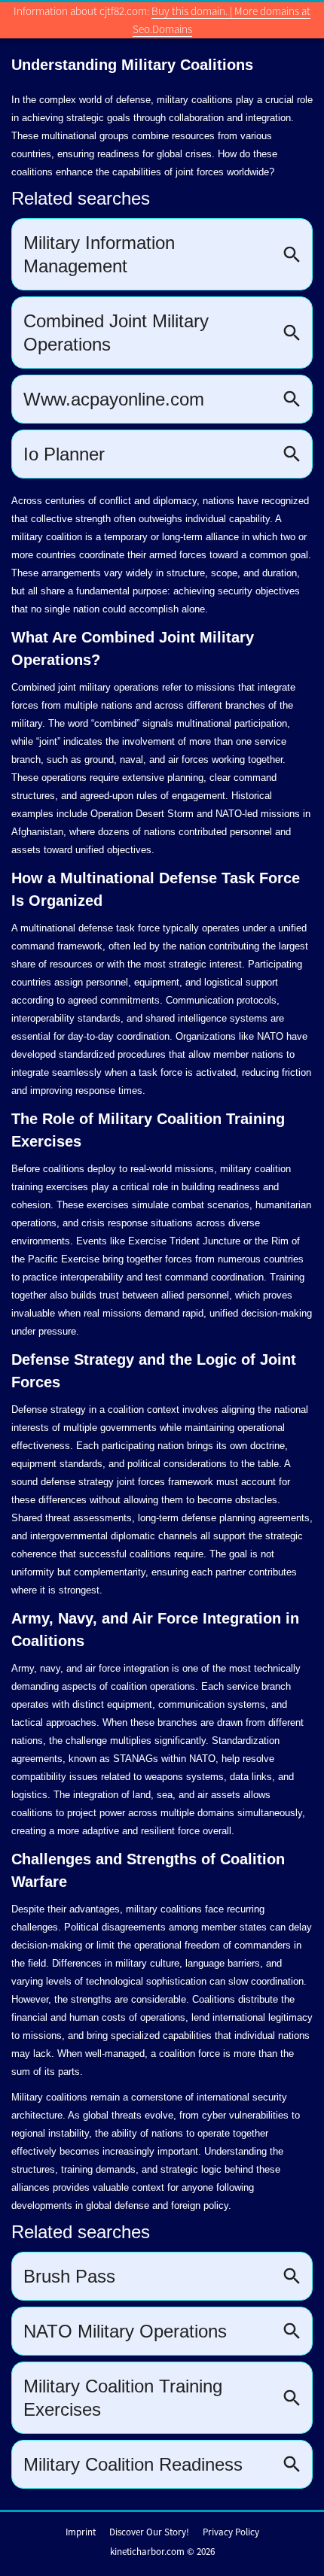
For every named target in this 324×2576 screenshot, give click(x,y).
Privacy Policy (231, 2532)
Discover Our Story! (149, 2532)
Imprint (81, 2532)
